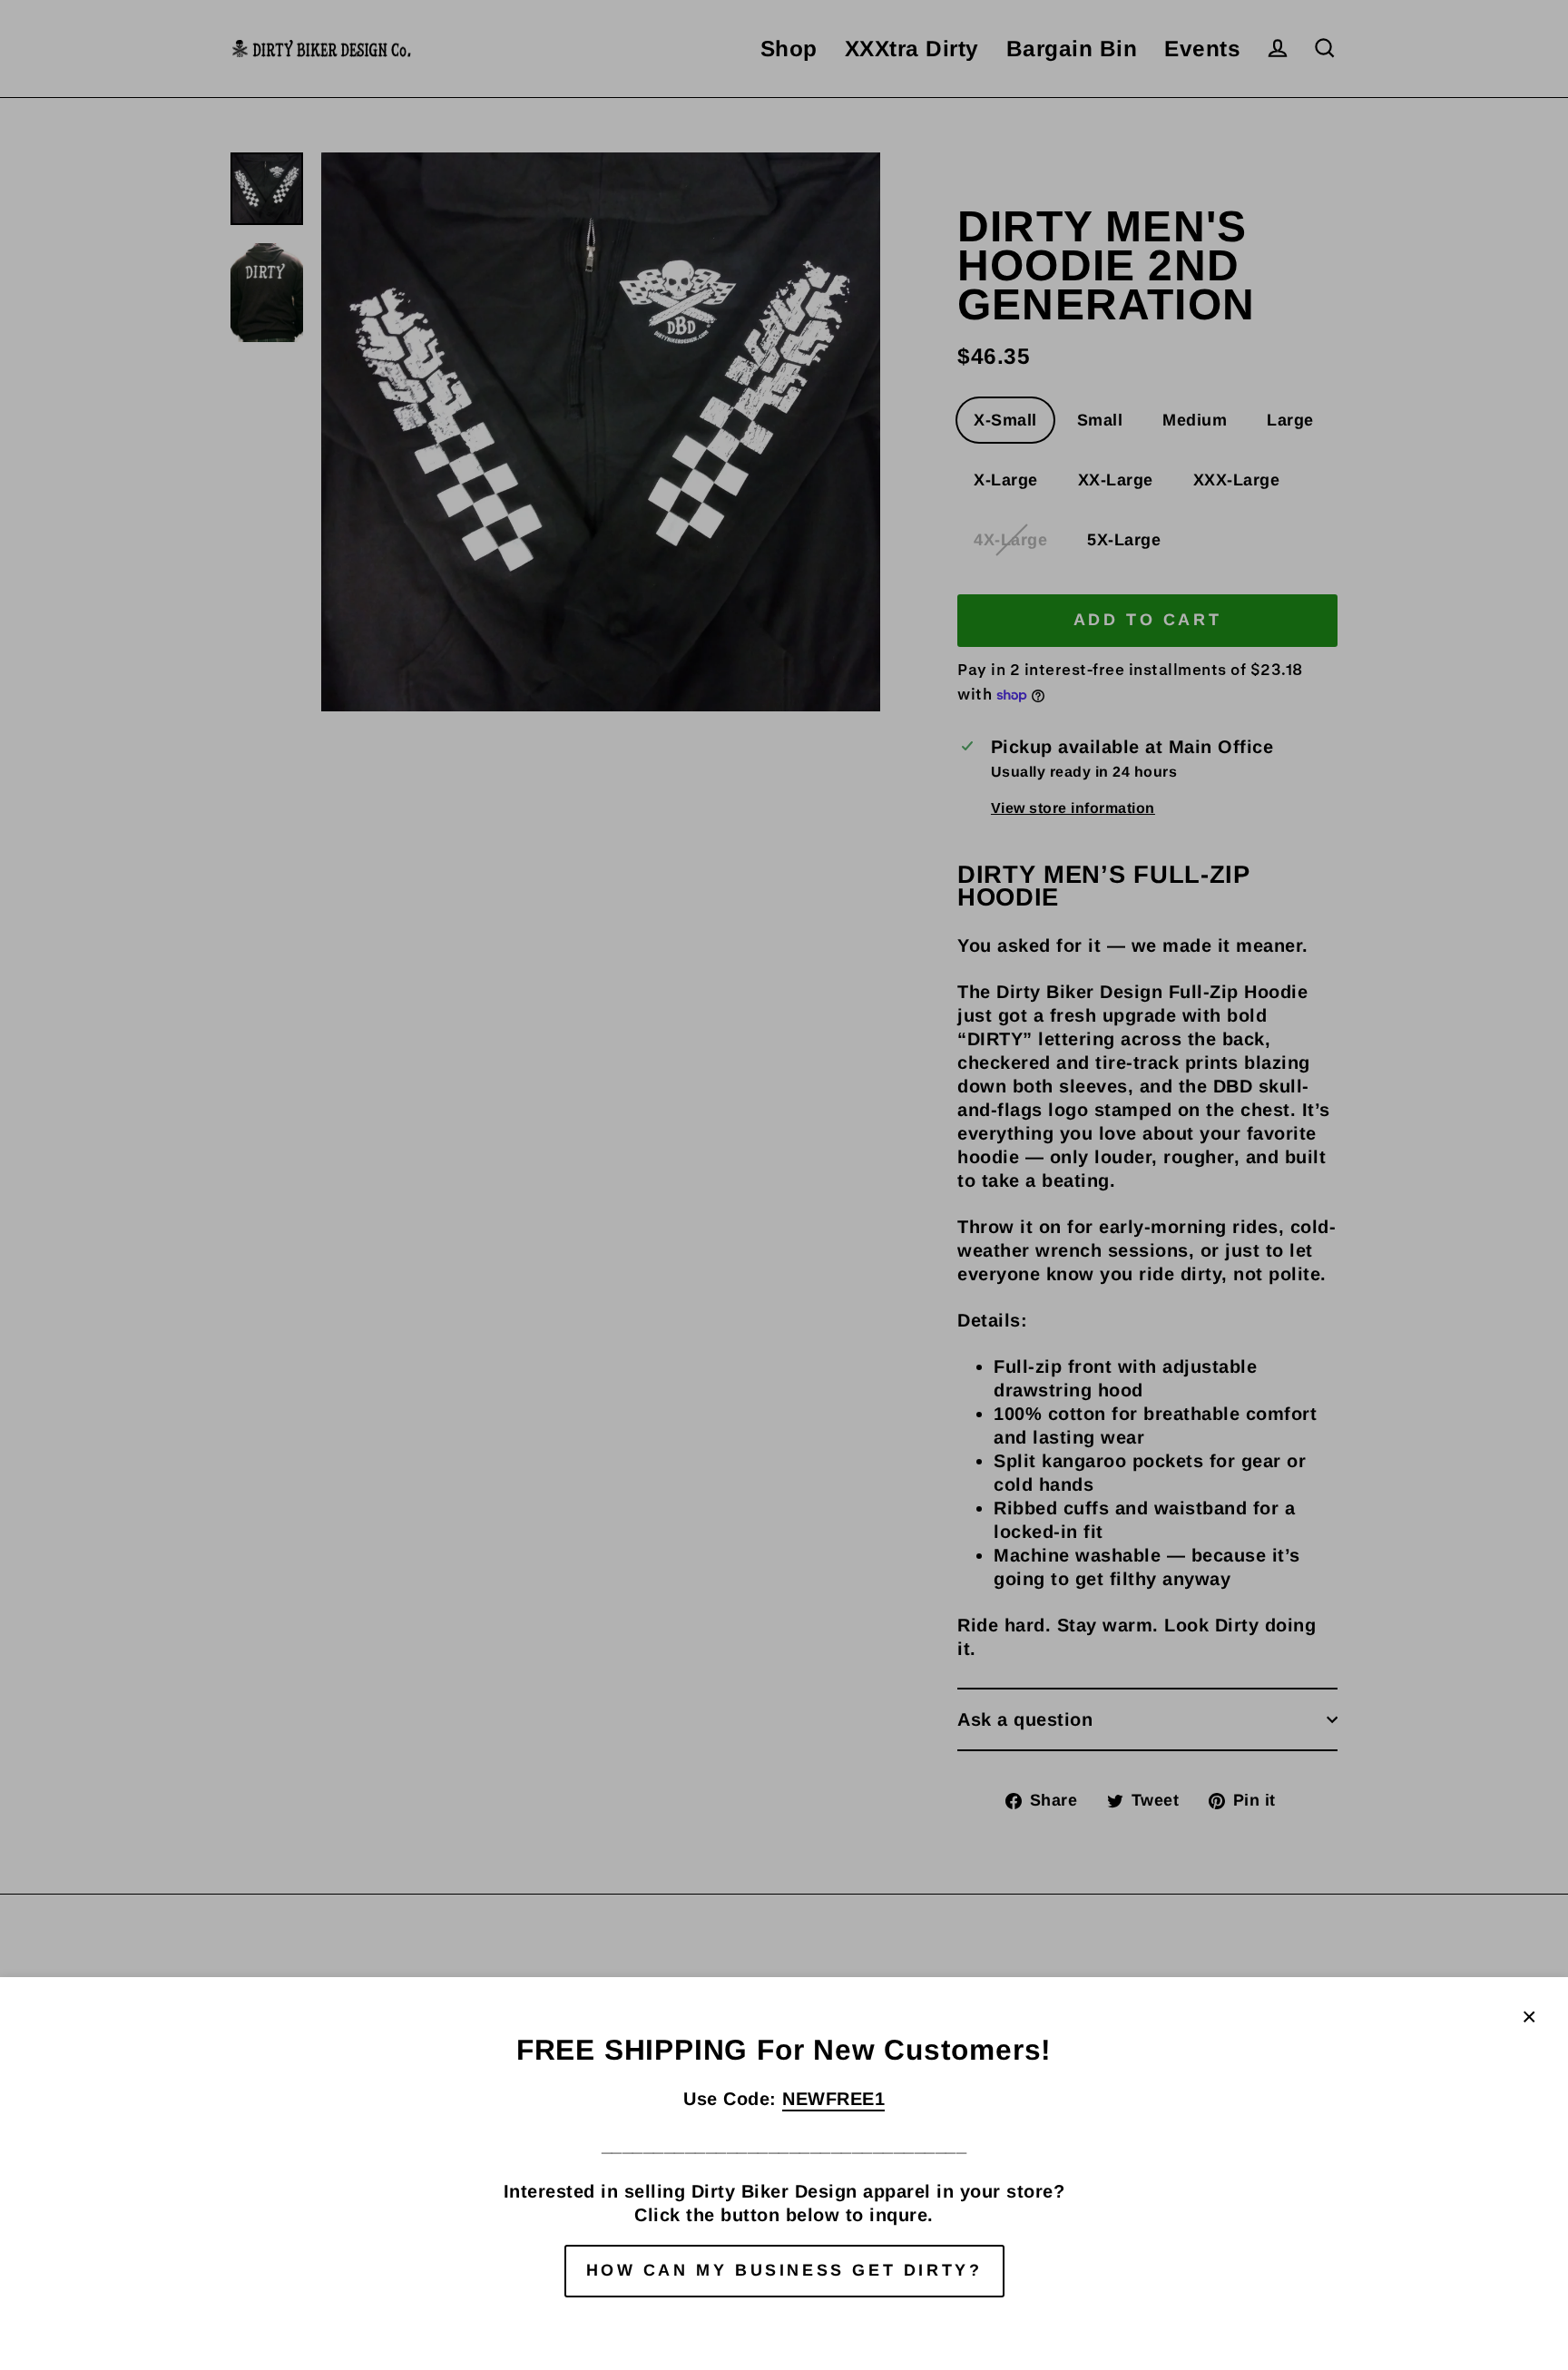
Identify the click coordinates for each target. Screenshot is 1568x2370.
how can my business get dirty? (784, 2270)
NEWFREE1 (833, 2099)
